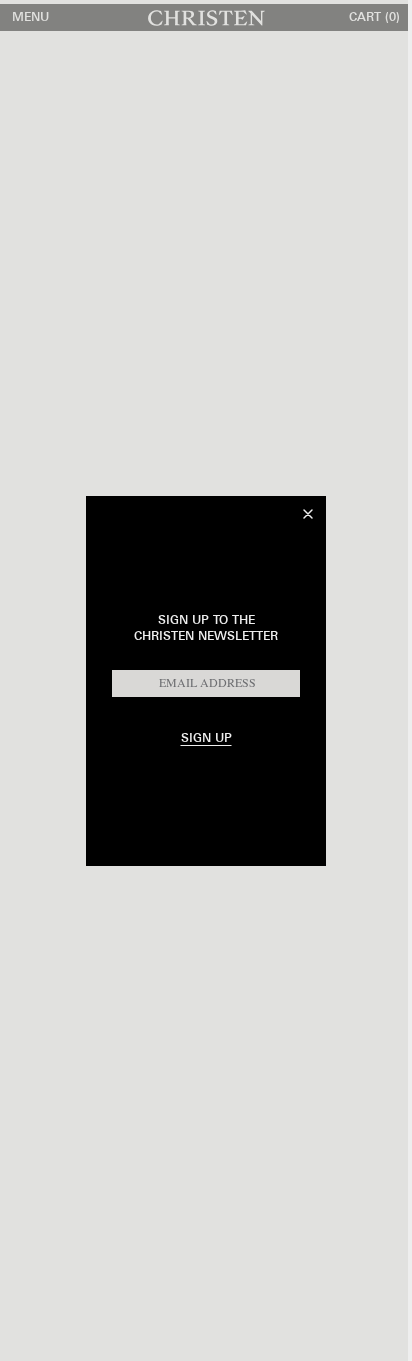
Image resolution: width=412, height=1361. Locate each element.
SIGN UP (206, 738)
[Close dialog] (308, 514)
